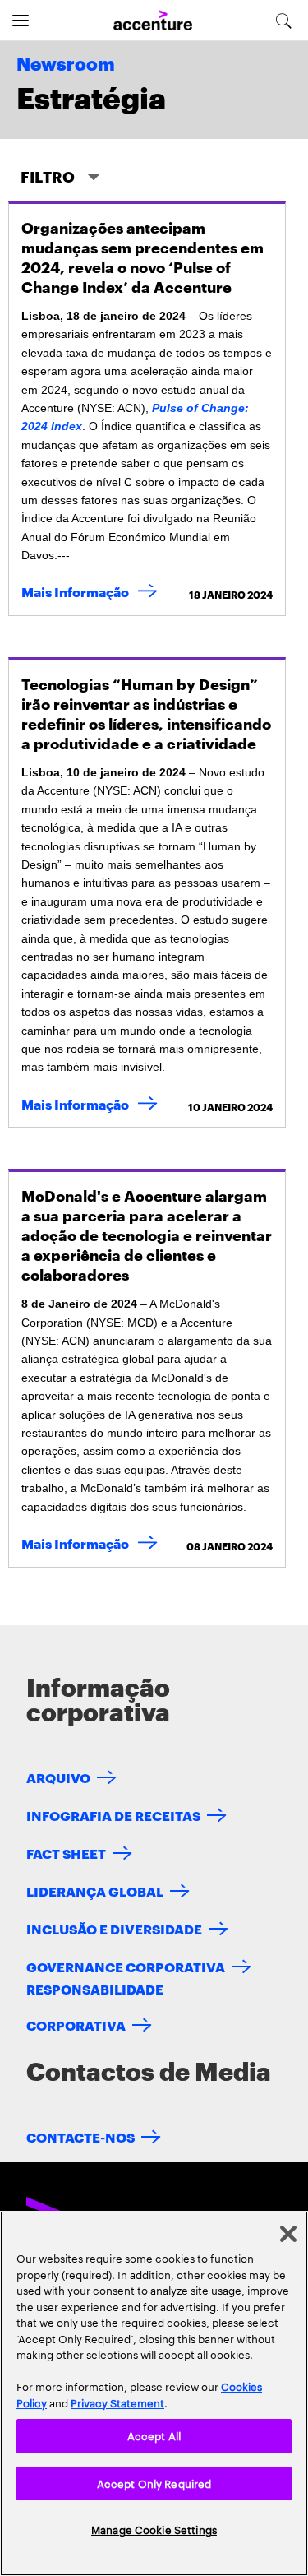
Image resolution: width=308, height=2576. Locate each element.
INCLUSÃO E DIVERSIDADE (114, 1928)
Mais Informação (93, 591)
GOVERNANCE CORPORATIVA (126, 1966)
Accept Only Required (154, 2483)
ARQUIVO (58, 1777)
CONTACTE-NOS (80, 2136)
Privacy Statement (117, 2402)
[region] (154, 2393)
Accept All (154, 2435)
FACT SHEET (66, 1853)
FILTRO (49, 176)
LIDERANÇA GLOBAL (95, 1890)
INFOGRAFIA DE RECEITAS (113, 1815)
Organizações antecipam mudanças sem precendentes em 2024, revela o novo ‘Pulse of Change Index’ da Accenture (143, 256)
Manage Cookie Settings (154, 2529)
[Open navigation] (21, 21)
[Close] (288, 2234)
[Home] (153, 21)
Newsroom (66, 65)
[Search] (284, 21)
